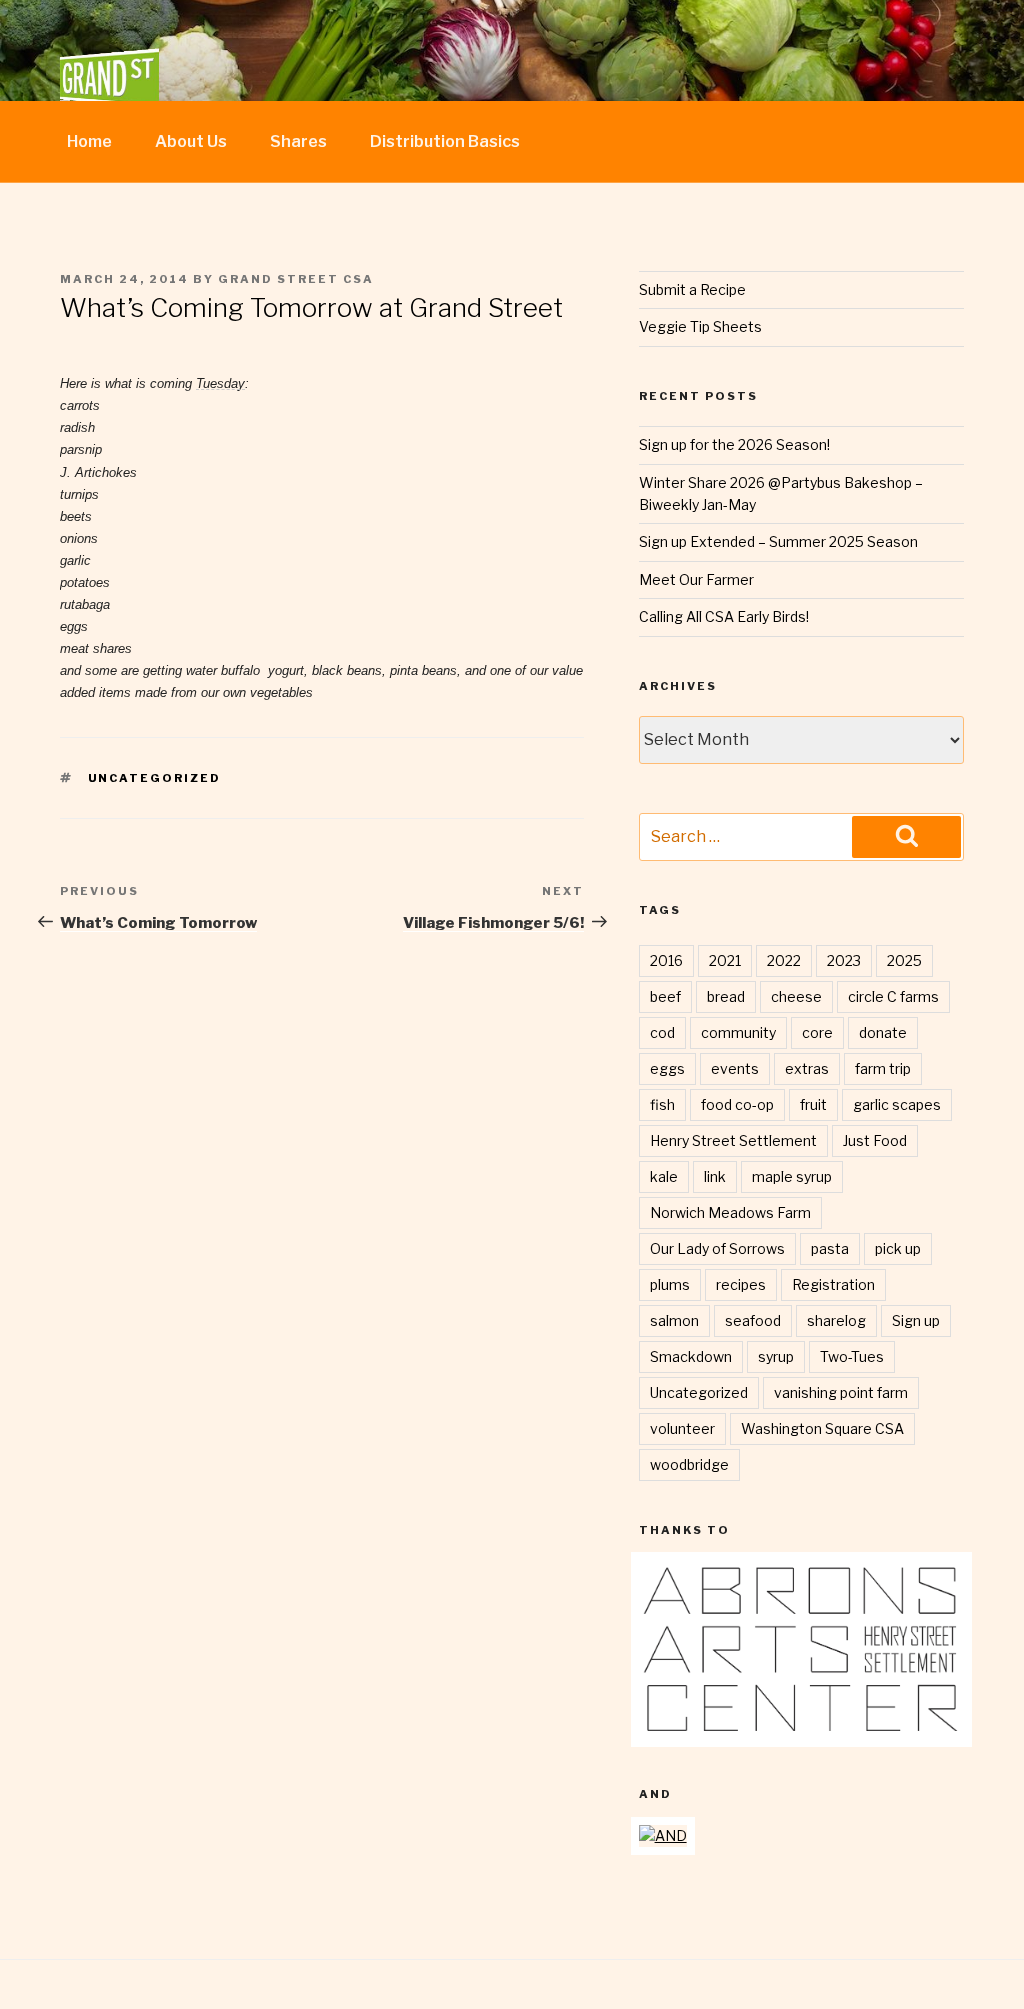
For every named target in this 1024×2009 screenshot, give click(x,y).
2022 (784, 960)
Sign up (916, 1320)
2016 (666, 960)
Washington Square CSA (822, 1428)
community (738, 1032)
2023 (844, 960)
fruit (813, 1104)
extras (807, 1068)
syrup (776, 1356)
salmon (674, 1320)
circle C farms (893, 996)
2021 (725, 960)
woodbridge (689, 1464)
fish (662, 1104)
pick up (898, 1248)
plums (670, 1284)
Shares (298, 141)
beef (665, 996)
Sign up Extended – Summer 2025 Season (778, 541)
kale (664, 1176)
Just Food (875, 1140)
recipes (741, 1284)
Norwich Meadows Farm (730, 1212)
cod (662, 1032)
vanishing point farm (841, 1392)
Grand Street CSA (296, 279)
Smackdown (691, 1356)
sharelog (836, 1320)
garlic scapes (897, 1104)
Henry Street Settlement (733, 1140)
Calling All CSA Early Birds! (724, 616)
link (715, 1176)
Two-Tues (852, 1356)
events (735, 1068)
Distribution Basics (445, 141)
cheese (796, 996)
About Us (191, 141)
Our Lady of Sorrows (717, 1248)
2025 (904, 960)
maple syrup (792, 1176)
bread (726, 996)
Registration (833, 1284)
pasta (830, 1248)
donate (883, 1032)
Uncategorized (155, 778)
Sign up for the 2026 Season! (734, 444)
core (817, 1032)
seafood (753, 1320)
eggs (667, 1068)
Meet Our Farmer (696, 579)
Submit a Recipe (692, 289)
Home (89, 141)
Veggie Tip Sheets (700, 326)
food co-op (737, 1104)
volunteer (682, 1428)
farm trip (883, 1068)
